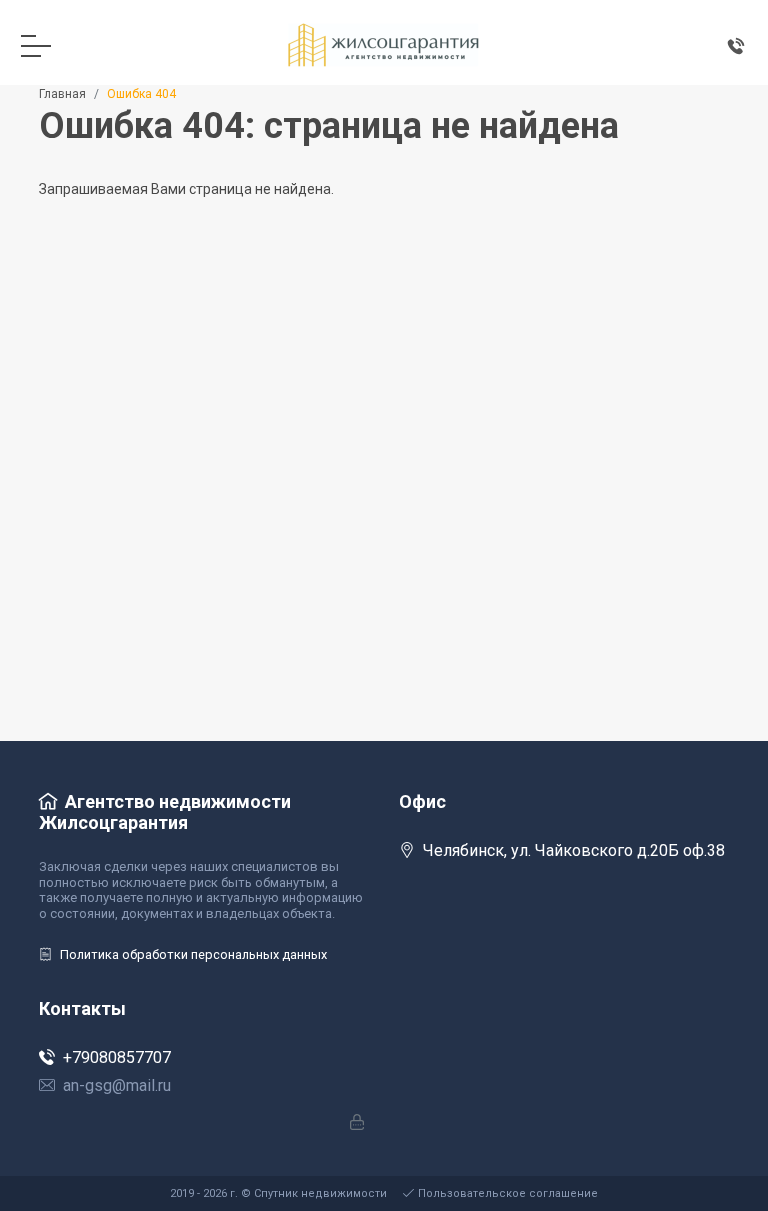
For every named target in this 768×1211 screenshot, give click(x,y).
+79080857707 (117, 1057)
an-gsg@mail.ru (117, 1085)
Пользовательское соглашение (508, 1193)
